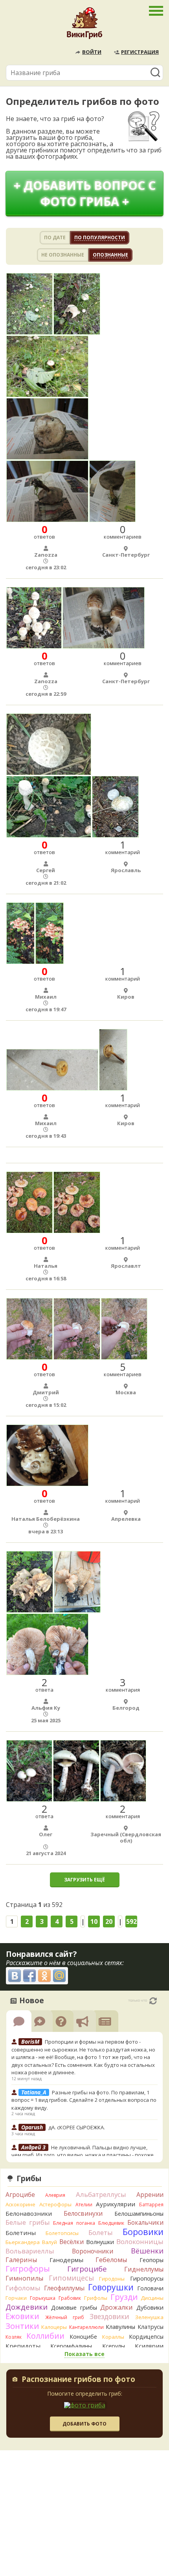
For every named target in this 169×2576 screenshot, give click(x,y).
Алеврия (55, 2195)
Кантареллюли (86, 2327)
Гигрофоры (28, 2269)
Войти (92, 52)
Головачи (150, 2288)
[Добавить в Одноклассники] (44, 1976)
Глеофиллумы (64, 2288)
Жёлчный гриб (65, 2317)
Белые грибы (28, 2222)
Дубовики (150, 2307)
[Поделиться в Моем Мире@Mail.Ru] (59, 1976)
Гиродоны (112, 2279)
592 (131, 1921)
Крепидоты (23, 2346)
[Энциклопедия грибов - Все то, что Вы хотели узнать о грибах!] (84, 25)
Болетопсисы (62, 2233)
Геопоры (152, 2260)
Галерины (21, 2260)
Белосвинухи (83, 2213)
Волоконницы (140, 2241)
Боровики (143, 2232)
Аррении (150, 2195)
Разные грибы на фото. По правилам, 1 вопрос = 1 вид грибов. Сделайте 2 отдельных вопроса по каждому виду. (84, 2100)
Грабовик (70, 2298)
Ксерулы (114, 2346)
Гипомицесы (71, 2278)
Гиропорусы (147, 2278)
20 (109, 1921)
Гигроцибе (87, 2269)
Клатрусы (151, 2327)
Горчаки (16, 2298)
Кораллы (113, 2337)
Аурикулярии (116, 2204)
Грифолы (96, 2298)
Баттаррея (151, 2205)
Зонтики (22, 2326)
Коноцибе (83, 2337)
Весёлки (72, 2242)
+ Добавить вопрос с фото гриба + (85, 193)
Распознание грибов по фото (78, 2380)
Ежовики (22, 2316)
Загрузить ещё (84, 1880)
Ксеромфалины (71, 2346)
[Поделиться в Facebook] (29, 1976)
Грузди (124, 2297)
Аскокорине (20, 2204)
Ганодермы (66, 2260)
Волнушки (100, 2242)
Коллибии (45, 2336)
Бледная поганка (74, 2223)
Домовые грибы (74, 2307)
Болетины (21, 2233)
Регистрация (140, 52)
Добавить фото (84, 2424)
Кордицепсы (146, 2337)
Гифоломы (23, 2288)
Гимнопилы (24, 2278)
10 (94, 1921)
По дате (55, 237)
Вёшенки (147, 2251)
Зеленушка (149, 2317)
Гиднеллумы (144, 2269)
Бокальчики (145, 2222)
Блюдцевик (111, 2223)
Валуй (50, 2242)
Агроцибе (20, 2195)
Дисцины (152, 2298)
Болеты (101, 2232)
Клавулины (120, 2327)
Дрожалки (117, 2307)
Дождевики (27, 2307)
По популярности (100, 237)
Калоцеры (54, 2327)
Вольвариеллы (30, 2251)
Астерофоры (55, 2204)
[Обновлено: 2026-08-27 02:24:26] (153, 2001)
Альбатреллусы (101, 2194)
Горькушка (43, 2298)
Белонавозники (29, 2213)
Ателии (84, 2205)
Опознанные (110, 255)
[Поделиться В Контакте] (15, 1976)
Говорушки (111, 2287)
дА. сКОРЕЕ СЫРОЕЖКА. (77, 2127)
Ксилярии (149, 2346)
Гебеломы (111, 2260)
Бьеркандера (23, 2242)
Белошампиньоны (139, 2214)
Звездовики (109, 2316)
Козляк (14, 2337)
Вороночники (93, 2251)
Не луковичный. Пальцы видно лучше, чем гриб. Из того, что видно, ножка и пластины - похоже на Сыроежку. (83, 2155)
